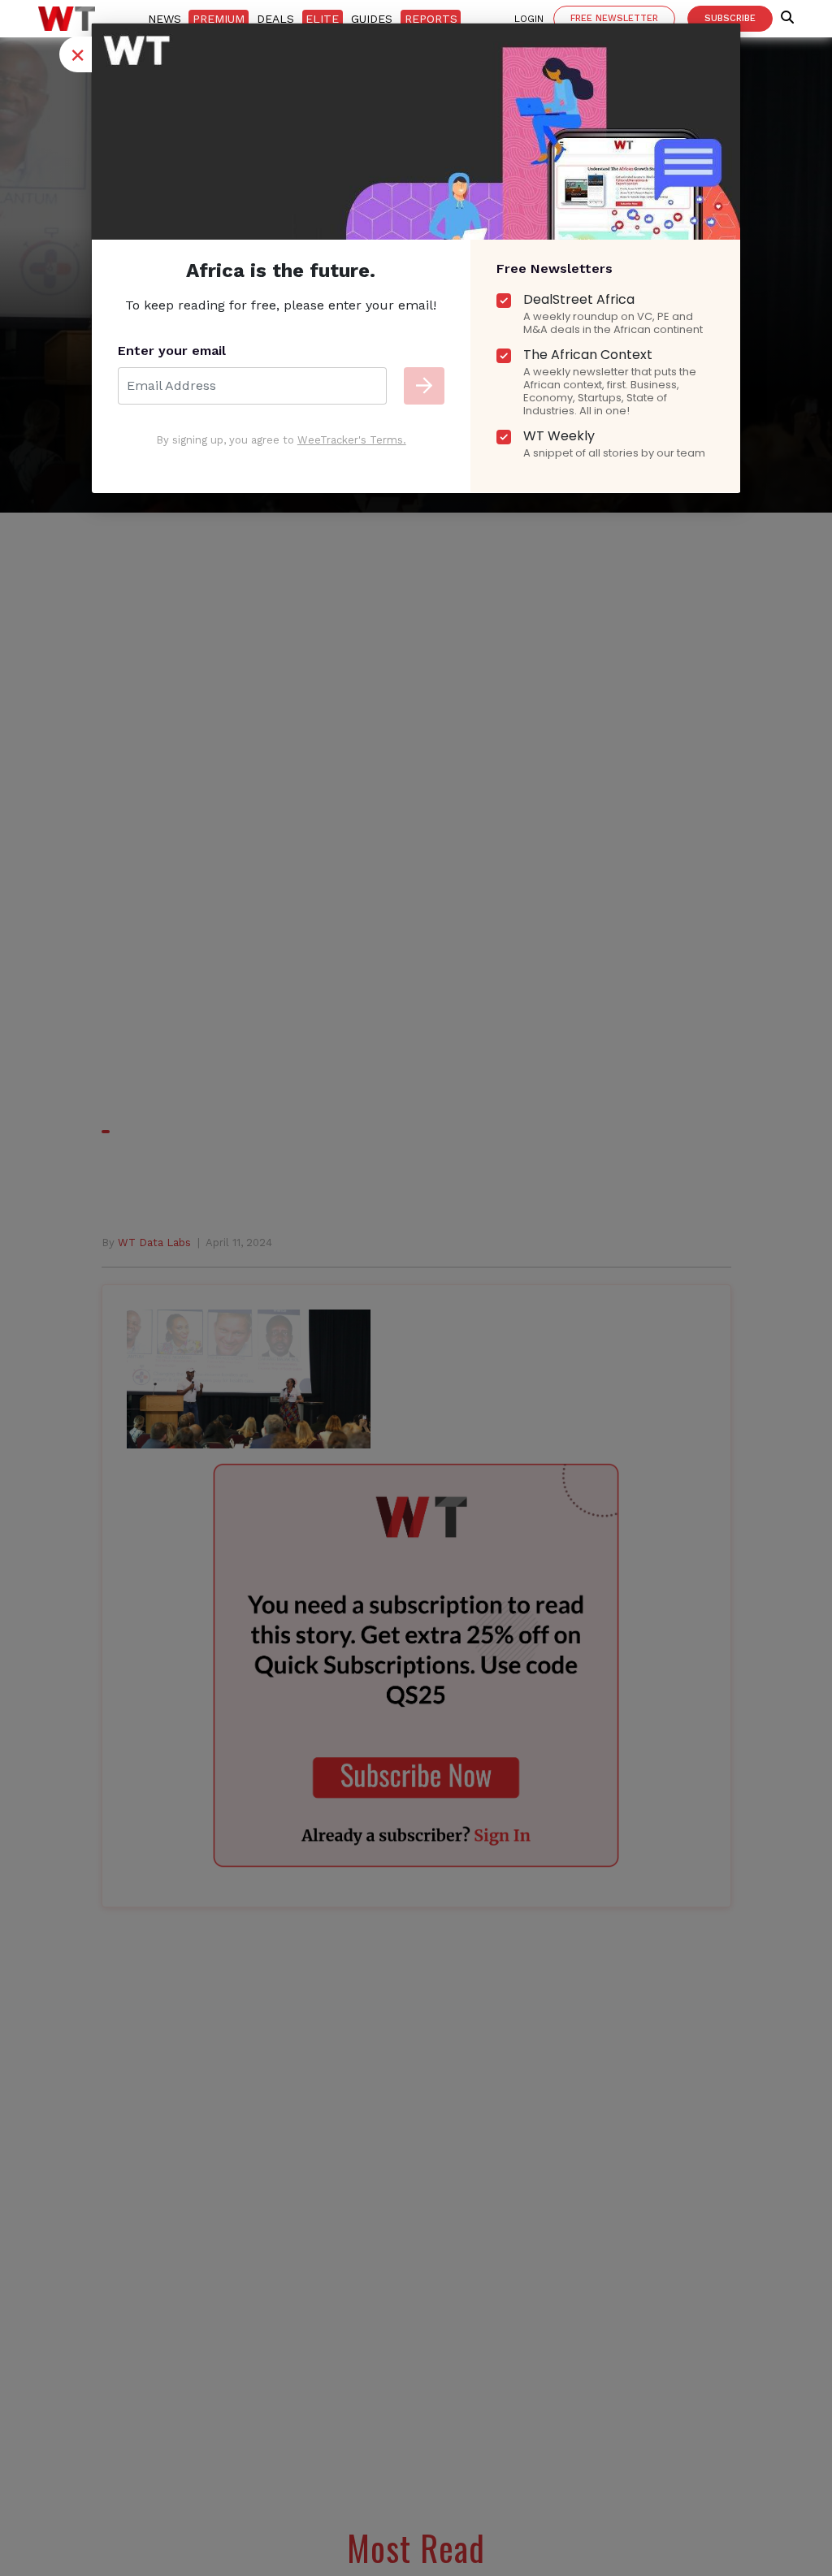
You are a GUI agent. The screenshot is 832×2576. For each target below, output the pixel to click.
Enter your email (172, 351)
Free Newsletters (555, 268)
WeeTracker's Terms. (352, 440)
